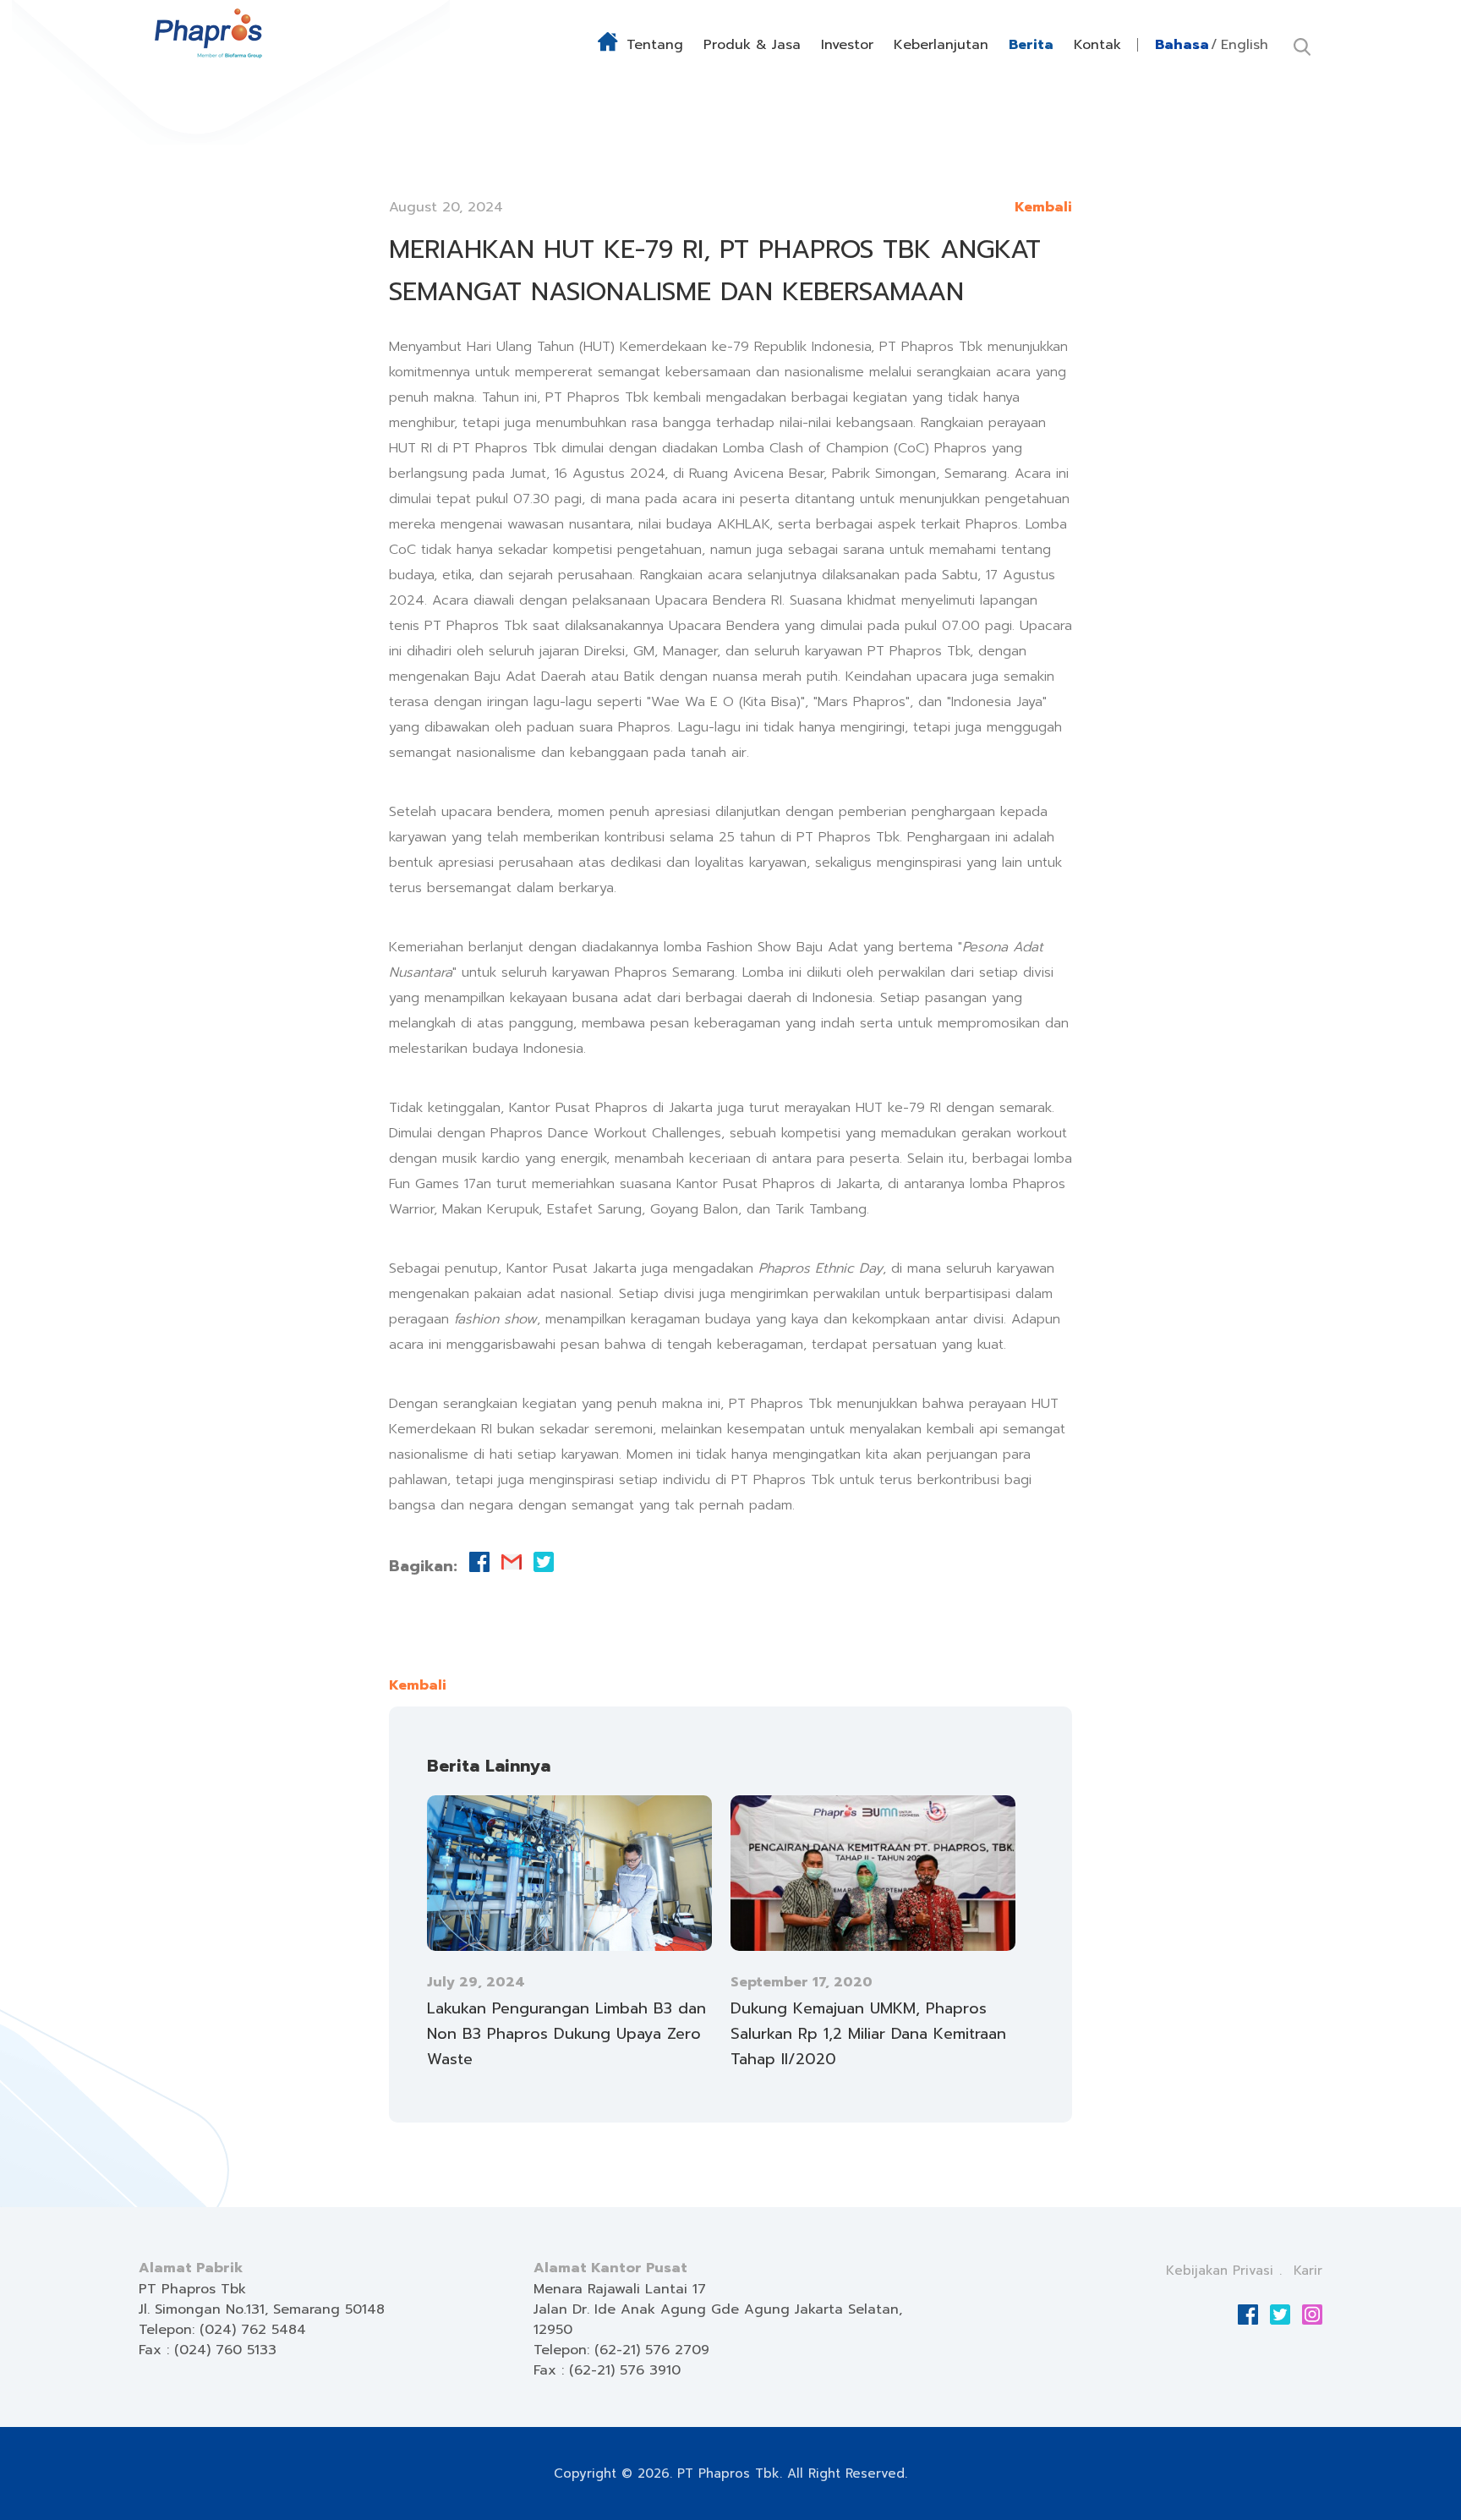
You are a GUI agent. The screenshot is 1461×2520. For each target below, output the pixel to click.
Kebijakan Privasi (1220, 2271)
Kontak (1097, 45)
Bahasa (1182, 45)
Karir (1308, 2271)
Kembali (1043, 207)
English (1245, 45)
